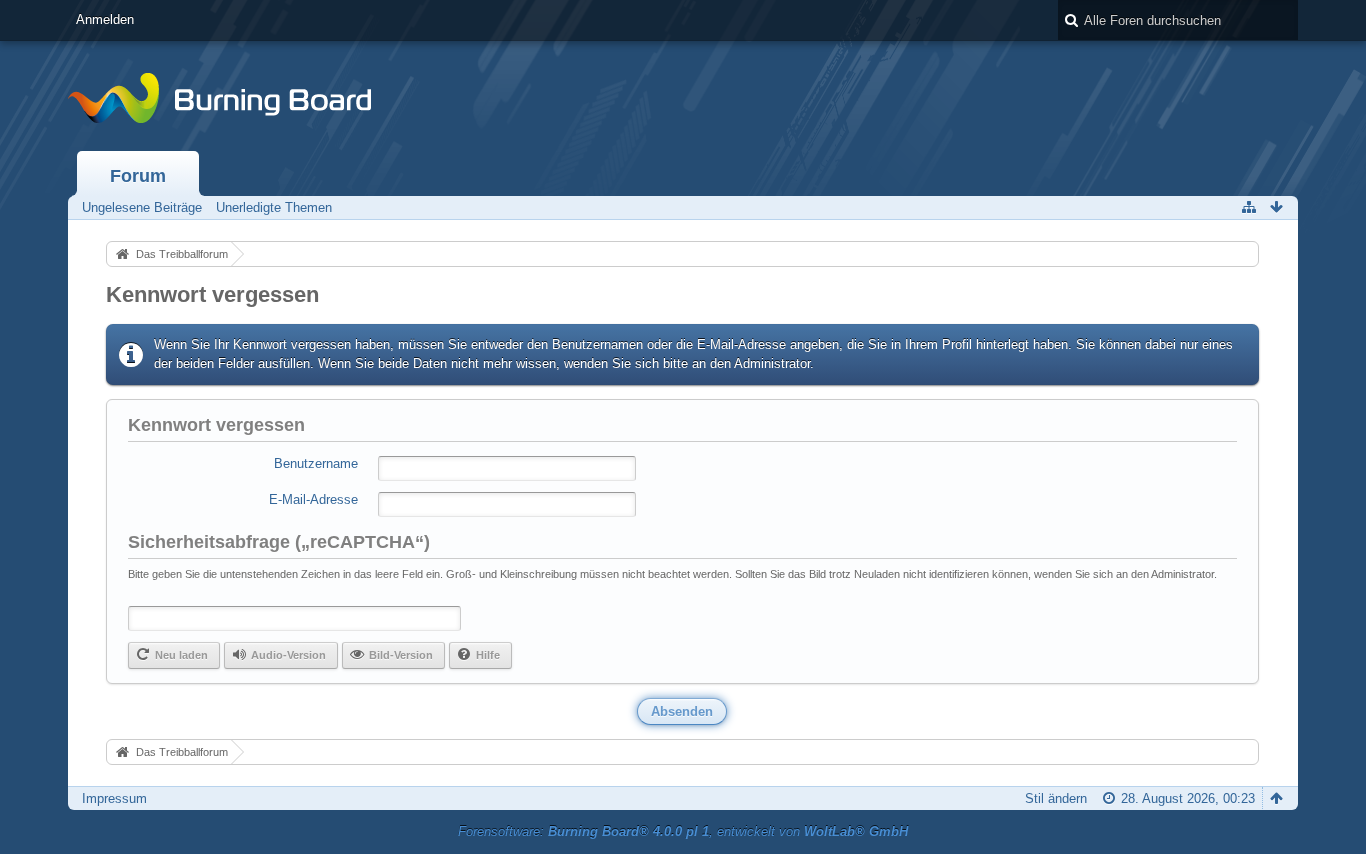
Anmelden (105, 19)
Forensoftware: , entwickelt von (683, 831)
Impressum (114, 798)
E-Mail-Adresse (313, 499)
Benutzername (316, 463)
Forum (138, 176)
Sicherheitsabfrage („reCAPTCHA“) (279, 542)
